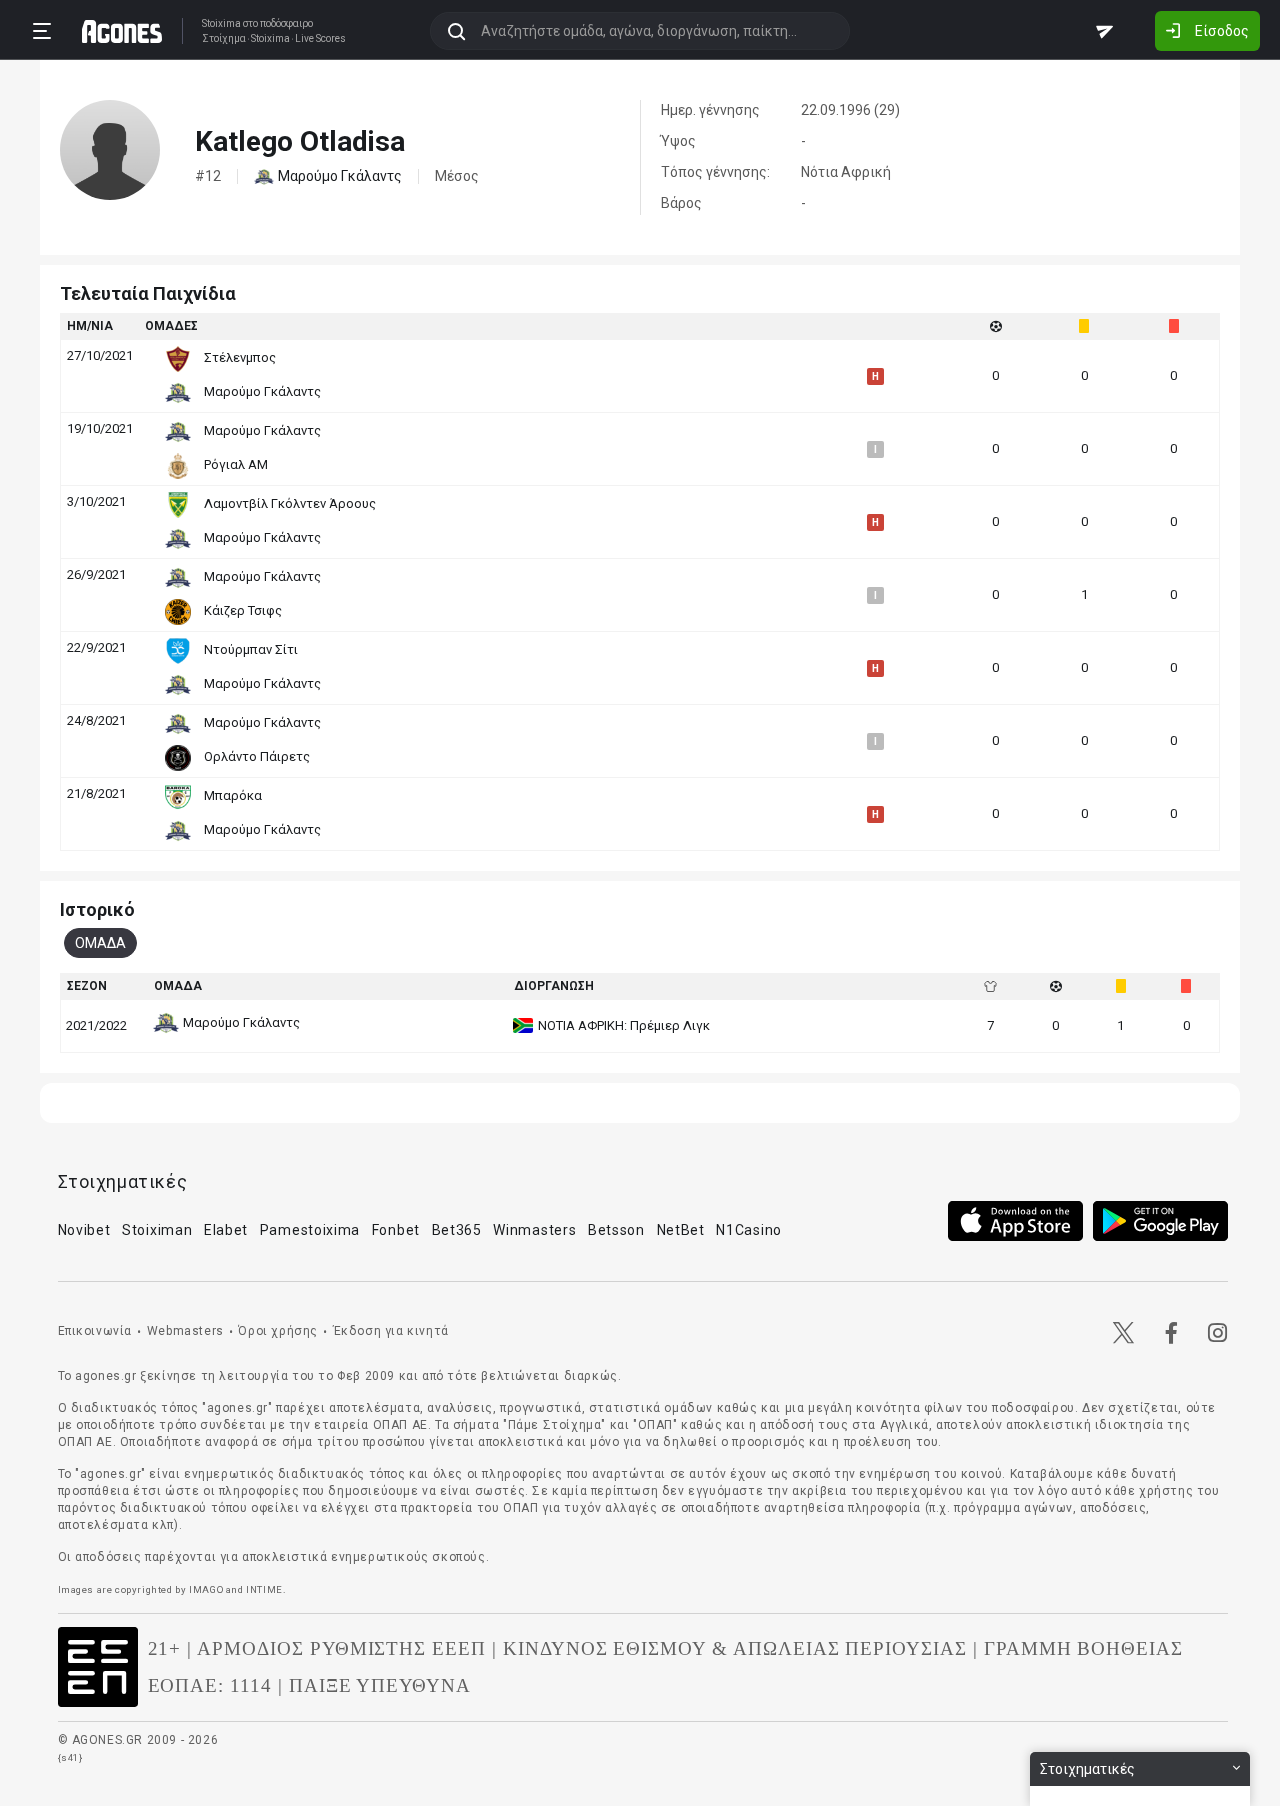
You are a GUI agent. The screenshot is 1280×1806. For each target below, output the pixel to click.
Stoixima (221, 23)
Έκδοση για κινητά (391, 1331)
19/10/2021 (100, 428)
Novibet (84, 1230)
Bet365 (457, 1230)
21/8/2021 (96, 793)
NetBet (681, 1230)
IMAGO (206, 1589)
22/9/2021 (96, 647)
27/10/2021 (100, 355)
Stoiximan (157, 1230)
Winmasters (534, 1230)
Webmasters (185, 1331)
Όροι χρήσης (278, 1331)
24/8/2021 (96, 720)
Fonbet (396, 1230)
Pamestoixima (310, 1230)
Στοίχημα (224, 39)
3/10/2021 (96, 501)
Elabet (226, 1230)
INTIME (264, 1589)
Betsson (616, 1230)
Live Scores (320, 39)
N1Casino (749, 1230)
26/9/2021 (96, 574)
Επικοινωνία (95, 1331)
